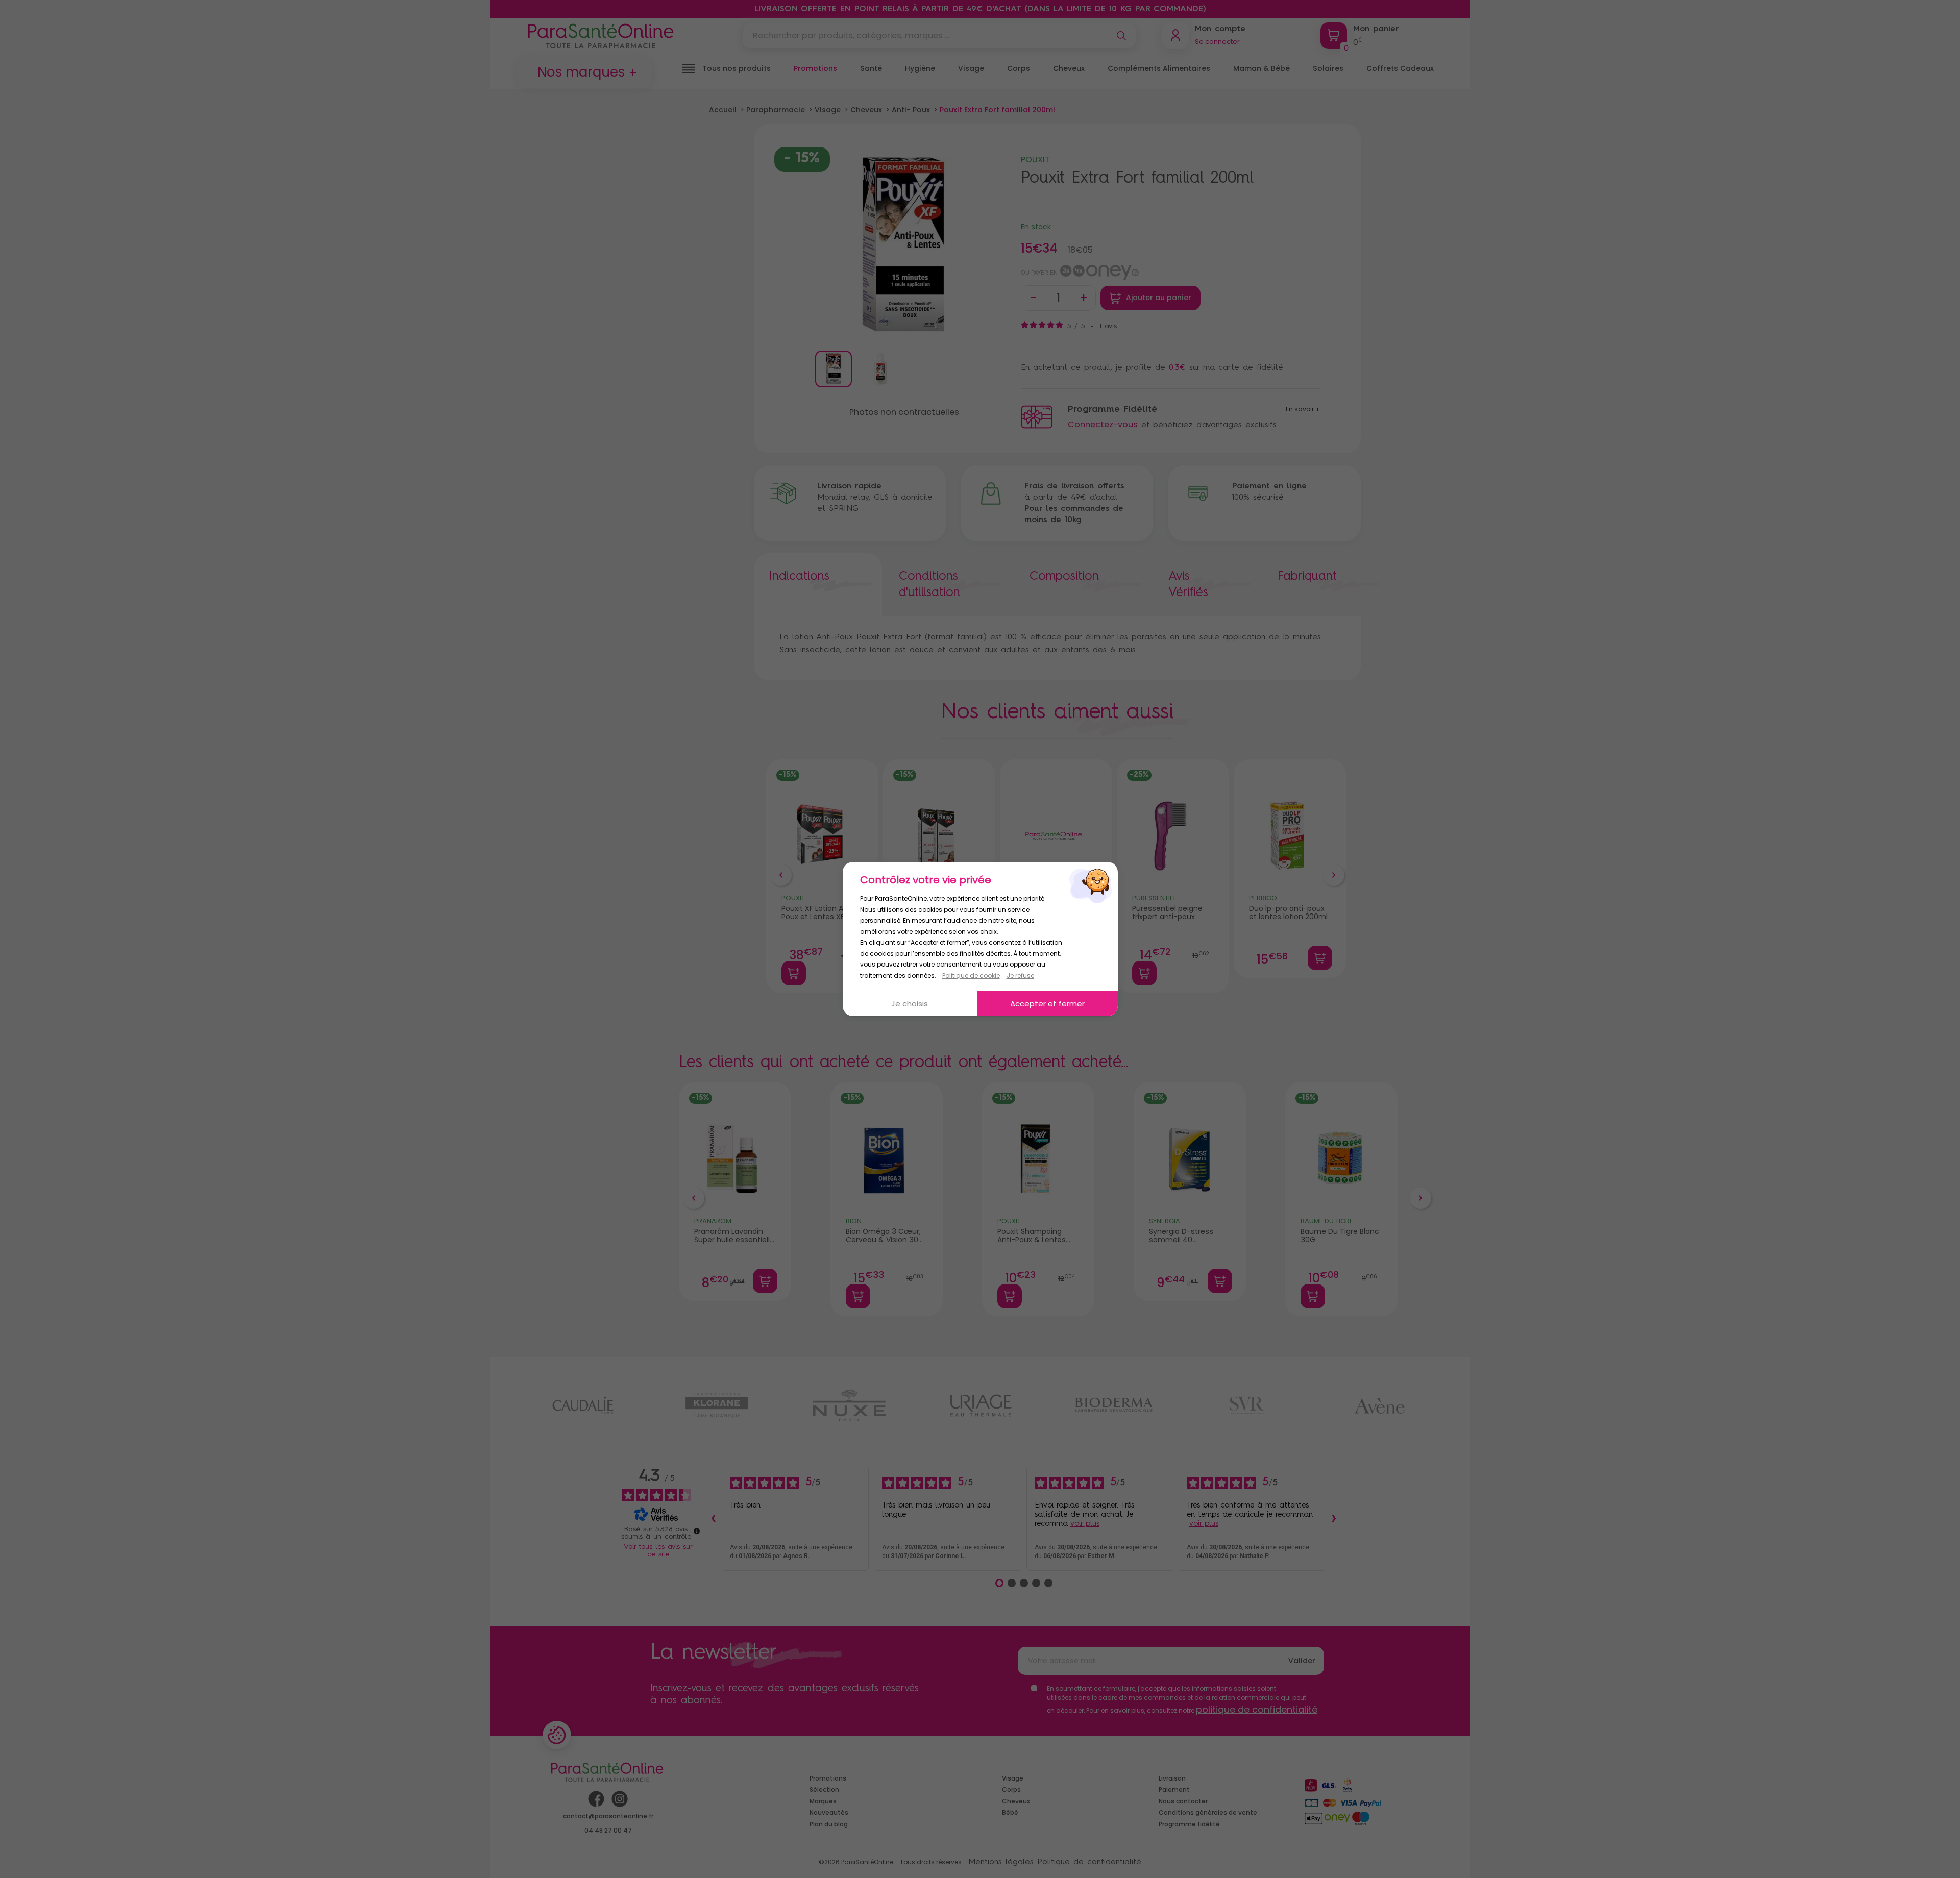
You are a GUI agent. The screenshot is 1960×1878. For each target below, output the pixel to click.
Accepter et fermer (1047, 1004)
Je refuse (1020, 975)
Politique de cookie (971, 975)
